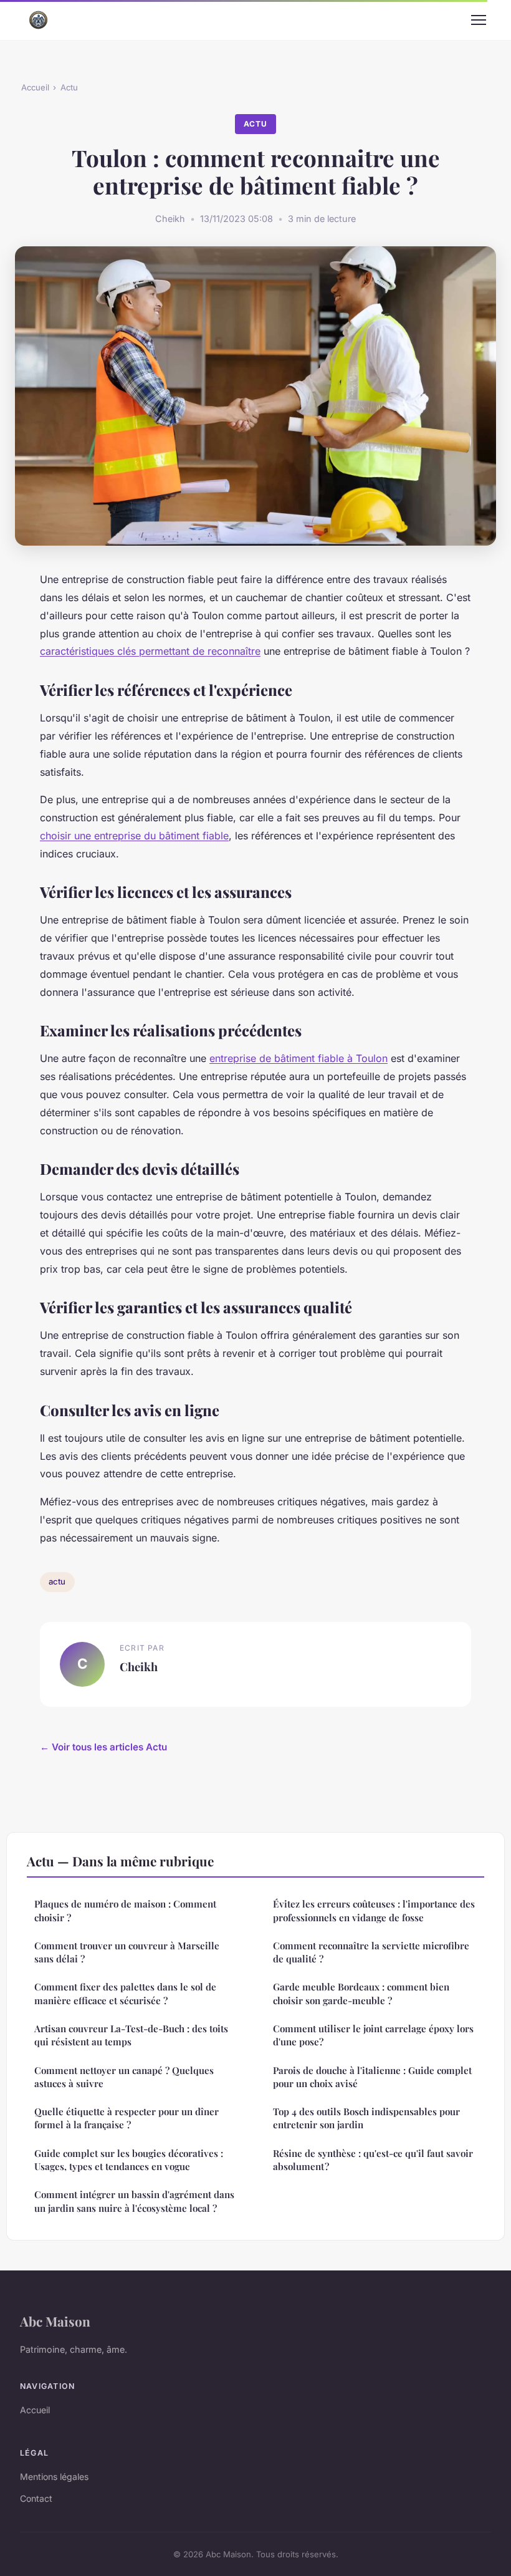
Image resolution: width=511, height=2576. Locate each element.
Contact (36, 2498)
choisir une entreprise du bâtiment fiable (134, 836)
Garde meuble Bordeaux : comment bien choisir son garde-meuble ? (361, 1993)
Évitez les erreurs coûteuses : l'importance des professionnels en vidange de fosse (374, 1910)
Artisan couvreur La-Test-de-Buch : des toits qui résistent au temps (131, 2035)
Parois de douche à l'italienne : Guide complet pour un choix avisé (372, 2077)
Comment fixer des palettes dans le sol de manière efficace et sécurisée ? (125, 1993)
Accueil (35, 87)
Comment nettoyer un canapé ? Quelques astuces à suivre (124, 2077)
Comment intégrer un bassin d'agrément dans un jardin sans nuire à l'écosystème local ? (134, 2201)
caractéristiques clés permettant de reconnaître (150, 651)
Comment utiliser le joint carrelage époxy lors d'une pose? (373, 2035)
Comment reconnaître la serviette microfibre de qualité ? (371, 1952)
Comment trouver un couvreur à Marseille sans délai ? (127, 1952)
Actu (69, 87)
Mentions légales (54, 2477)
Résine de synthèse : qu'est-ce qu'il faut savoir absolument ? (373, 2160)
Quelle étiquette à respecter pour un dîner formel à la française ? (127, 2118)
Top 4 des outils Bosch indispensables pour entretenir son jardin (366, 2118)
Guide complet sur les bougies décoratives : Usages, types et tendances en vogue (129, 2160)
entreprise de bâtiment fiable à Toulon (298, 1058)
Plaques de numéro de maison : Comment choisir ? (125, 1910)
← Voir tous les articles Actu (103, 1747)
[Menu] (479, 20)
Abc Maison (55, 2321)
